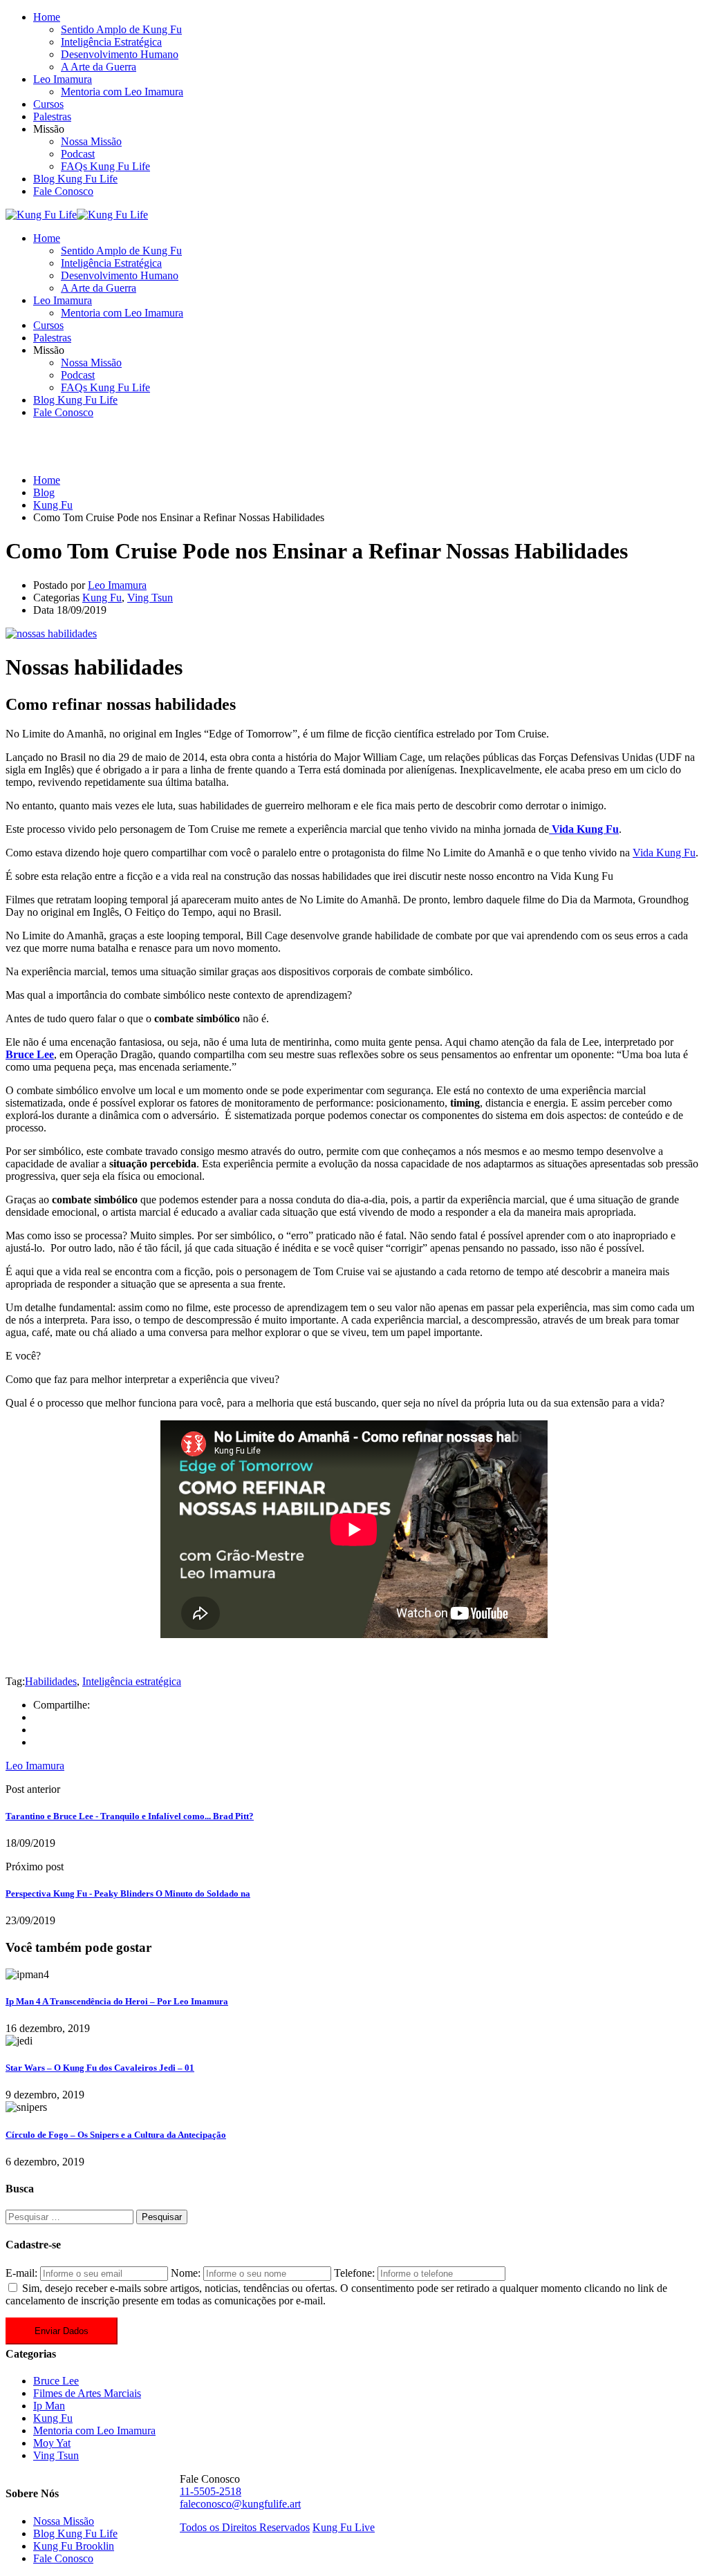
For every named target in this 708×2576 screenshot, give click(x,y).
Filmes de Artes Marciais (87, 2393)
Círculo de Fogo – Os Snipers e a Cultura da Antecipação (116, 2135)
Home (47, 17)
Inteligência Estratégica (111, 42)
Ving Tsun (150, 598)
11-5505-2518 (211, 2491)
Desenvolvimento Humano (120, 54)
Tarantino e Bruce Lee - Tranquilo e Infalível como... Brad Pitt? (130, 1816)
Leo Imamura (63, 79)
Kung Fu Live (344, 2527)
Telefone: (354, 2273)
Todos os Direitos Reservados (245, 2527)
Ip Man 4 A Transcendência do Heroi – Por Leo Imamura (117, 2001)
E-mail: (21, 2273)
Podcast (78, 154)
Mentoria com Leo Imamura (122, 92)
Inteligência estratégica (132, 1681)
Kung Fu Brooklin (74, 2546)
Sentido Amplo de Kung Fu (121, 29)
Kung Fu (102, 598)
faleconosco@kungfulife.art (240, 2504)
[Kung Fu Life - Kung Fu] (41, 215)
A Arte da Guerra (99, 67)
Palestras (52, 116)
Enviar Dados (62, 2331)
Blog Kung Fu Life (75, 179)
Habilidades (51, 1681)
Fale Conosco (63, 191)
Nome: (186, 2273)
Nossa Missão (91, 141)
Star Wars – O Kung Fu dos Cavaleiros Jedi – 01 (100, 2068)
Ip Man (49, 2406)
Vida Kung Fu (664, 853)
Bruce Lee (56, 2381)
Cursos (48, 104)
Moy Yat (52, 2443)
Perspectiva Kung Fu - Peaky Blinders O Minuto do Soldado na (128, 1893)
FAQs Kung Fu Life (105, 166)
